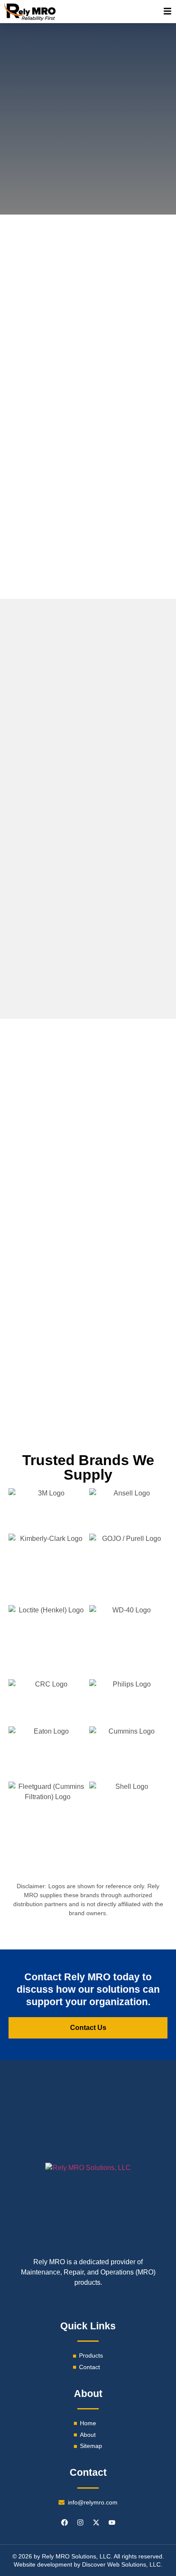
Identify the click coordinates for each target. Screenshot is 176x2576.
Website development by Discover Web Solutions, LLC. (88, 2564)
